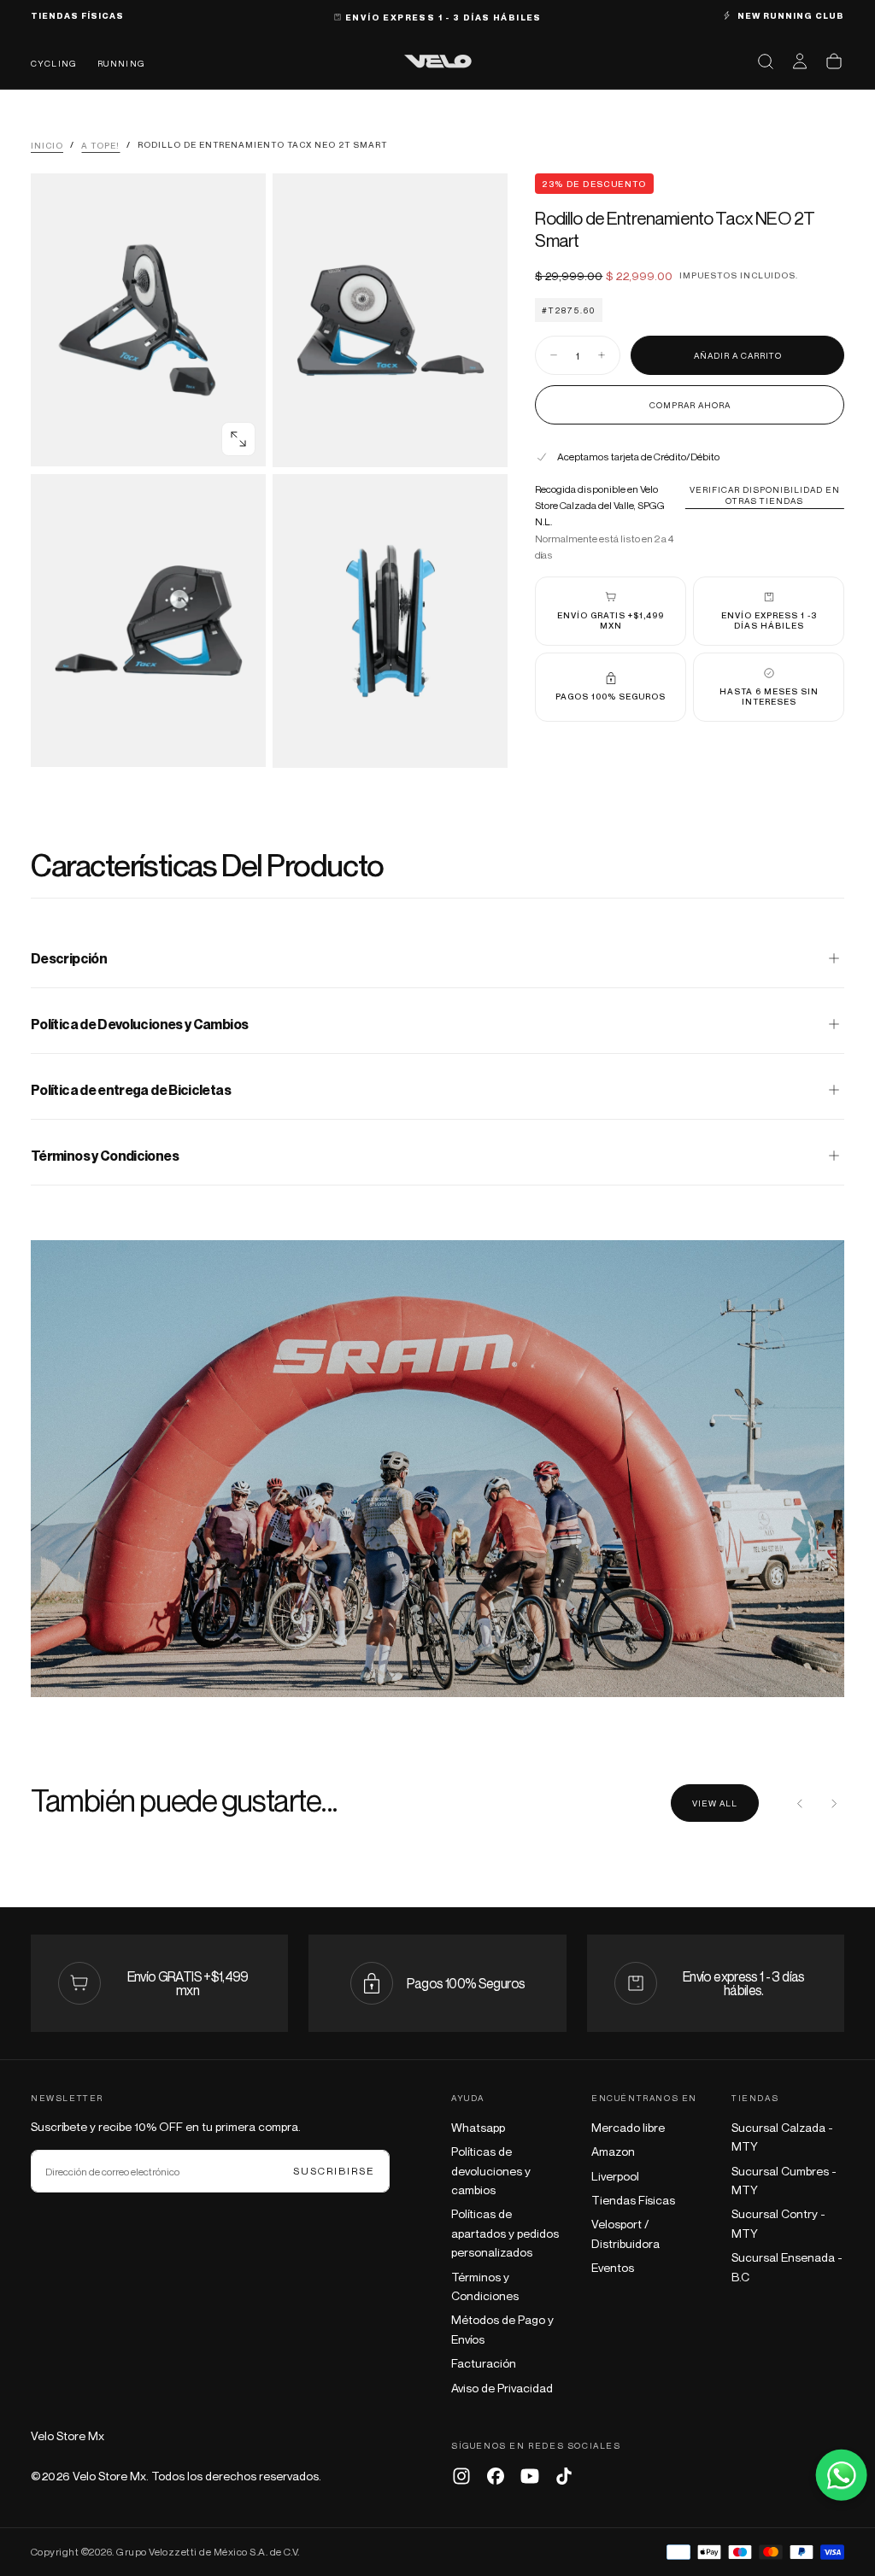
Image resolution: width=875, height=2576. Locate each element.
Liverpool (615, 2176)
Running (121, 63)
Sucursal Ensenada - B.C (787, 2266)
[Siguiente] (834, 1803)
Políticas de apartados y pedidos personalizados (505, 2233)
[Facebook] (496, 2476)
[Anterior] (800, 1803)
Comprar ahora (690, 405)
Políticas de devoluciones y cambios (491, 2170)
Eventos (613, 2267)
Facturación (484, 2363)
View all (715, 1803)
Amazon (613, 2151)
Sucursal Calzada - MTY (782, 2137)
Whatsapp (478, 2127)
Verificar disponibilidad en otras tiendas (765, 495)
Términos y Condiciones (485, 2286)
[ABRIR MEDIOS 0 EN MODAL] (238, 439)
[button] (766, 61)
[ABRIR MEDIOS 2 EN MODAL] (238, 740)
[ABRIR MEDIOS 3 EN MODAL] (480, 741)
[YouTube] (530, 2476)
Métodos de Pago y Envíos (502, 2329)
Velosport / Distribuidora (625, 2233)
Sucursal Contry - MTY (778, 2223)
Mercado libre (628, 2127)
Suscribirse (334, 2171)
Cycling (54, 63)
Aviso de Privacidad (502, 2388)
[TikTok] (564, 2476)
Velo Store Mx (68, 2435)
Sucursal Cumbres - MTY (784, 2180)
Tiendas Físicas (633, 2200)
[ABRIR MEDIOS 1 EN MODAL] (480, 440)
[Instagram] (461, 2476)
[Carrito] (834, 61)
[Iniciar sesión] (800, 61)
